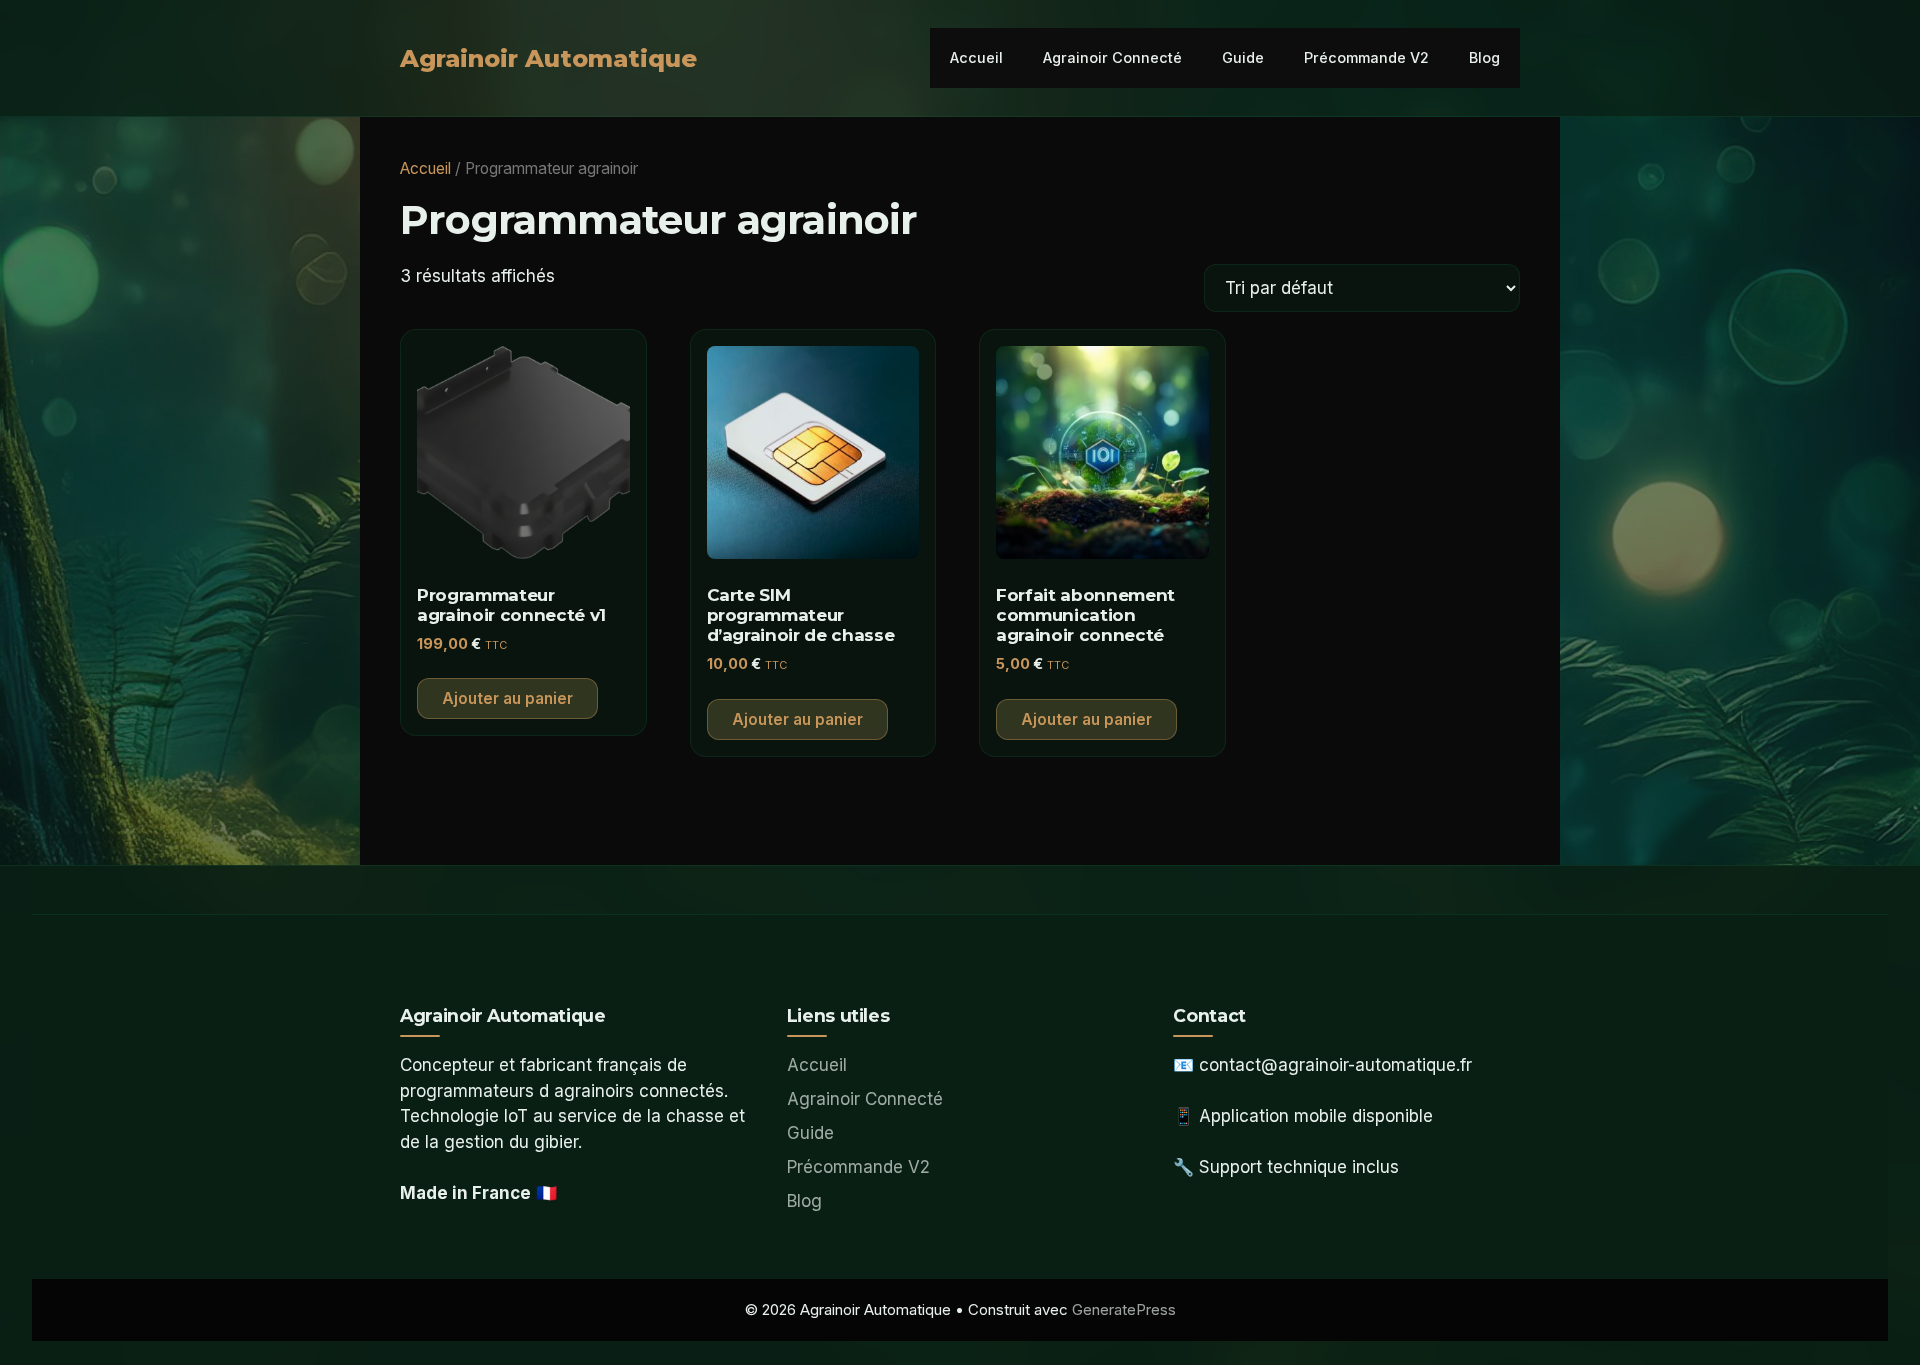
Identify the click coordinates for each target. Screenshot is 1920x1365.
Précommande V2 (1366, 57)
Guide (1243, 57)
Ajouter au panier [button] (507, 698)
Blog (1484, 57)
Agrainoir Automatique (548, 58)
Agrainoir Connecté (1112, 57)
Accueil (976, 57)
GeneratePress (1124, 1309)
